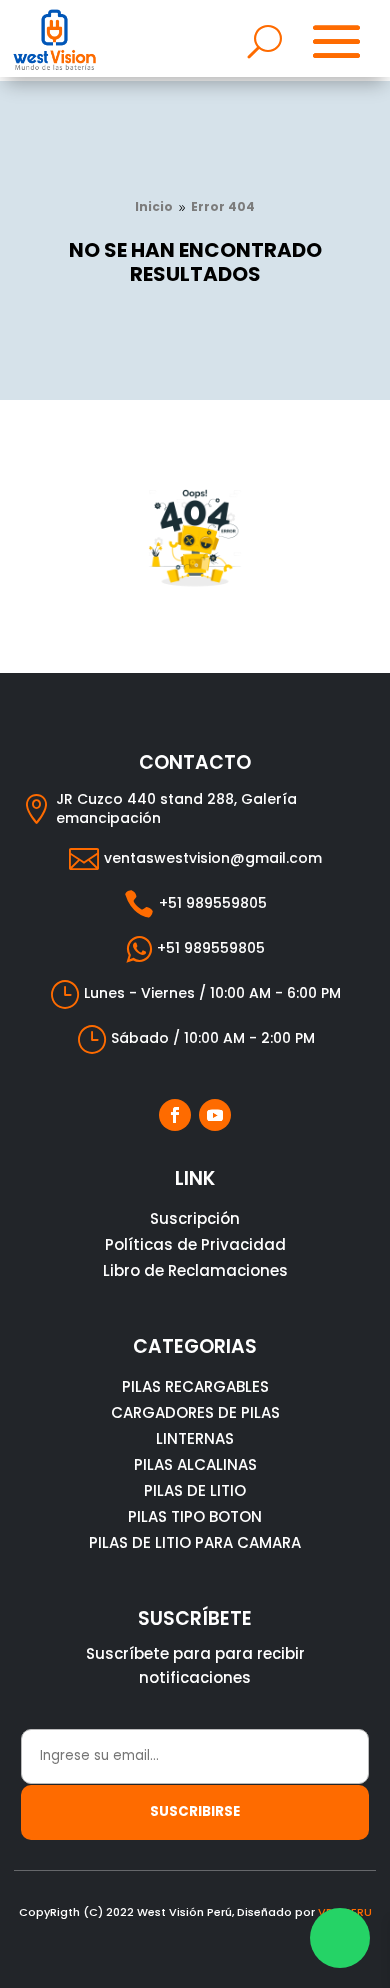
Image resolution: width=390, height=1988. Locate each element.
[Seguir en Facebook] (175, 1115)
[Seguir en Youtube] (215, 1115)
